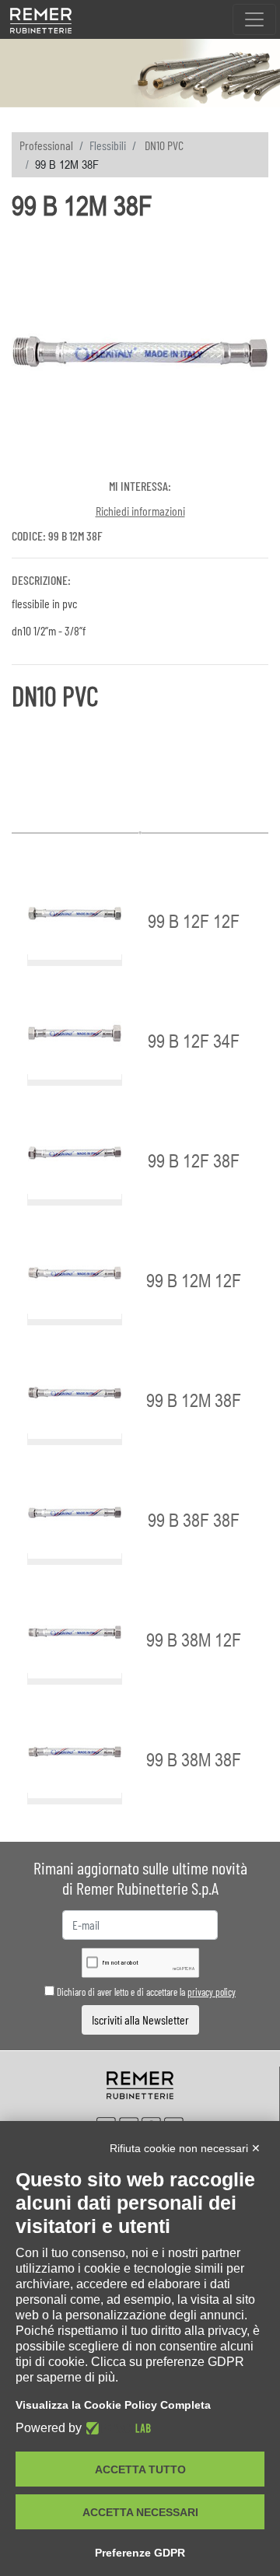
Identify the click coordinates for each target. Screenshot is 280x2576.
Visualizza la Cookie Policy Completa (113, 2405)
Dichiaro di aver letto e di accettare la (145, 1992)
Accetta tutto (140, 2469)
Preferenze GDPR (140, 2553)
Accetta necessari (140, 2512)
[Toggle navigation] (254, 19)
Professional (46, 145)
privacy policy (212, 1992)
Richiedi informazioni (140, 511)
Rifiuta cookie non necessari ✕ (185, 2148)
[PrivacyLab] (116, 2428)
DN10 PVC (164, 145)
